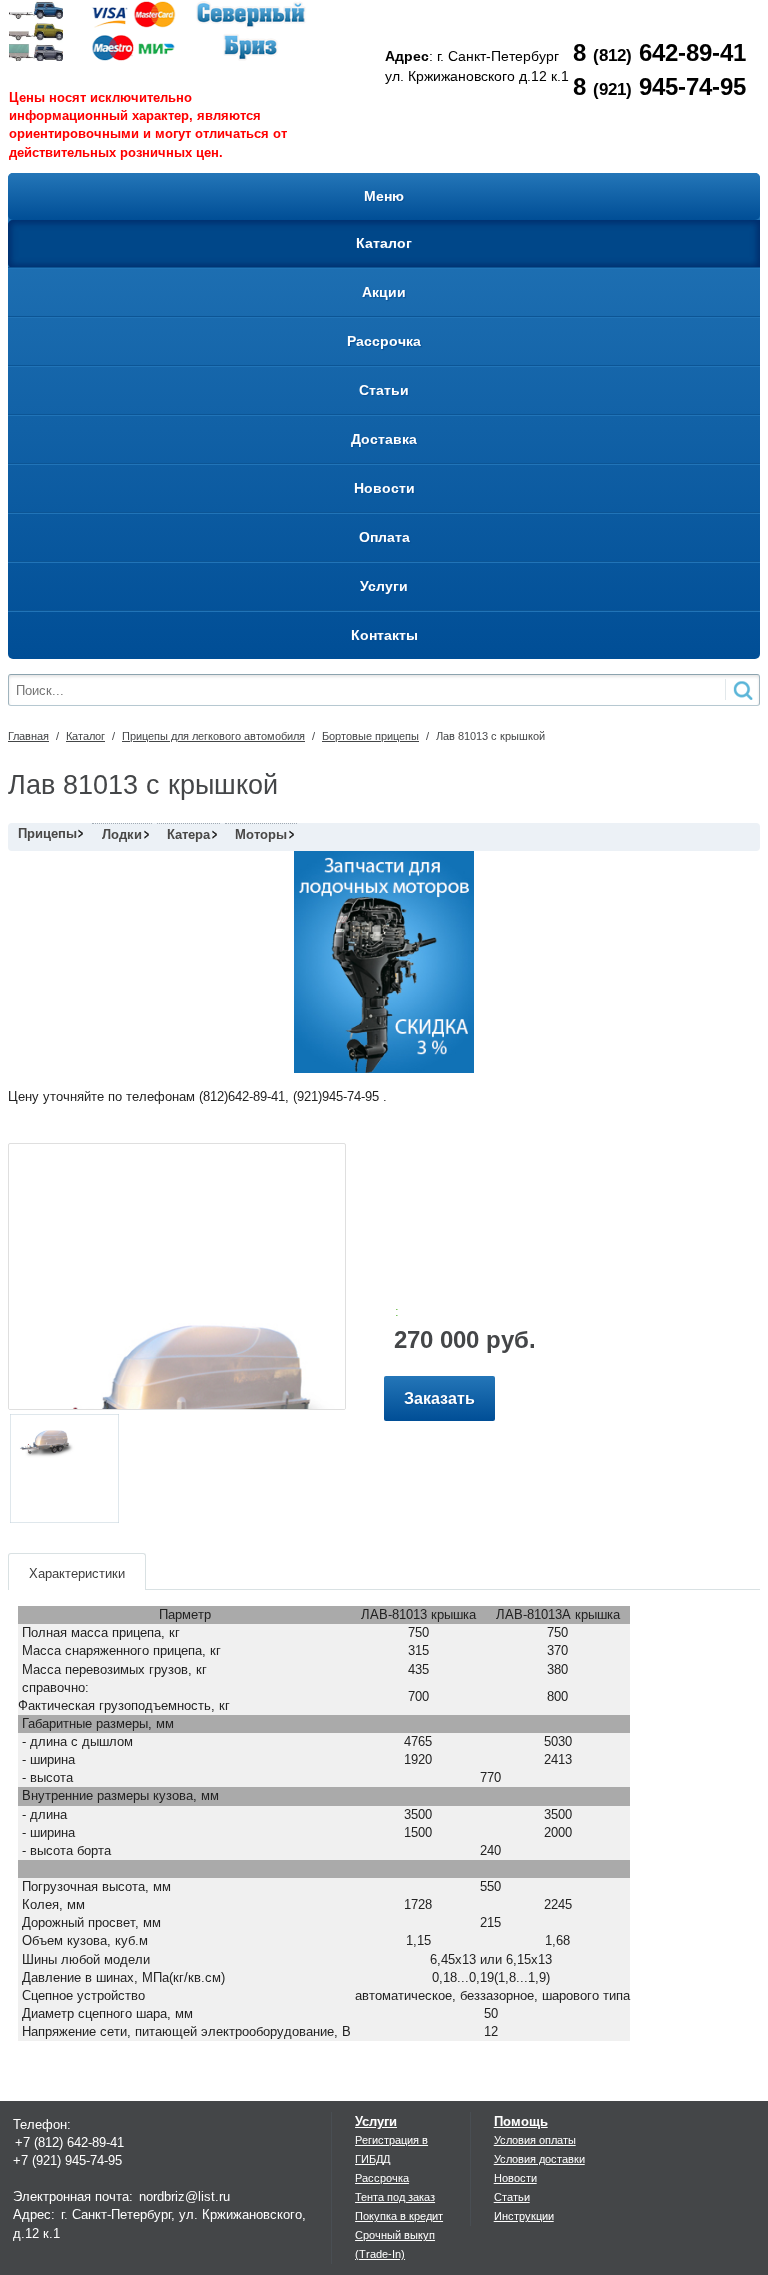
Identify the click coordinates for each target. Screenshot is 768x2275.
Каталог (85, 736)
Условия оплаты (535, 2140)
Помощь (521, 2121)
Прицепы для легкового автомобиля (213, 736)
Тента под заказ (395, 2197)
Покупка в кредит (399, 2216)
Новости (515, 2178)
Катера (188, 834)
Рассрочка (382, 2178)
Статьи (512, 2197)
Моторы (261, 834)
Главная (28, 736)
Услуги (376, 2121)
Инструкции (524, 2216)
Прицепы (47, 833)
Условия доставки (539, 2159)
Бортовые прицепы (370, 736)
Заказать (439, 1398)
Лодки (122, 834)
